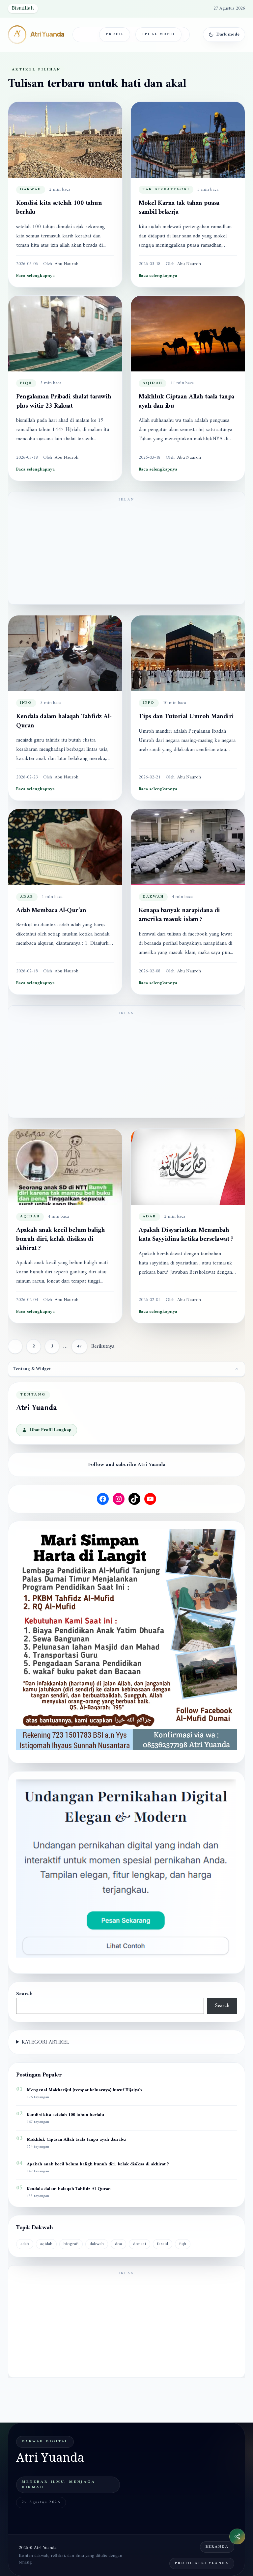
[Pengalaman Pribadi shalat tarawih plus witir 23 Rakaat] (65, 334)
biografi (71, 2244)
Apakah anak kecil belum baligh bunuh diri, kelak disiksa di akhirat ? (60, 1239)
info (26, 703)
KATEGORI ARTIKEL (45, 2042)
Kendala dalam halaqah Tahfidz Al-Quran (64, 721)
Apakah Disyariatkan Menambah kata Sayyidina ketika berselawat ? (186, 1235)
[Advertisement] (126, 553)
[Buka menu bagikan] (237, 2536)
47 (79, 1346)
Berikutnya (103, 1346)
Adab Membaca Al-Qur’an (51, 911)
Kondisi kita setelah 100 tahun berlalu (59, 208)
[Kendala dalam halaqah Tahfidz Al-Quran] (65, 653)
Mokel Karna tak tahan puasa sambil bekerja (179, 208)
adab (27, 897)
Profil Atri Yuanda (202, 2563)
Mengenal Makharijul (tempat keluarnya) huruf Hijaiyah (84, 2090)
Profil (115, 34)
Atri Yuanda (47, 34)
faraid (163, 2244)
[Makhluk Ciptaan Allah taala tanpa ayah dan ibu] (188, 334)
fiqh (26, 383)
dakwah (31, 190)
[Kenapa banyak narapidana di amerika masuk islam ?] (188, 847)
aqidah (153, 383)
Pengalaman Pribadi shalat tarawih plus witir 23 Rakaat (64, 402)
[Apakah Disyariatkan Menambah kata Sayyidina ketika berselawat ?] (188, 1167)
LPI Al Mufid (158, 34)
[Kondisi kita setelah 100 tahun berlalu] (65, 140)
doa (118, 2244)
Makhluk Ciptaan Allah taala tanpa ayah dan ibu (186, 402)
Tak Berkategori (166, 190)
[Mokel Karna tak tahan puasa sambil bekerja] (188, 140)
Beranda (217, 2547)
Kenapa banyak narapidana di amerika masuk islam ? (179, 915)
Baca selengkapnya (35, 276)
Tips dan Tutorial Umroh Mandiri (186, 717)
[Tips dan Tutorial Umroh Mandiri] (188, 653)
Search (24, 1994)
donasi (140, 2244)
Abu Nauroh (67, 264)
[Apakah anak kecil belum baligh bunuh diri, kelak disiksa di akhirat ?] (65, 1167)
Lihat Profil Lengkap (51, 1430)
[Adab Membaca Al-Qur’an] (65, 847)
